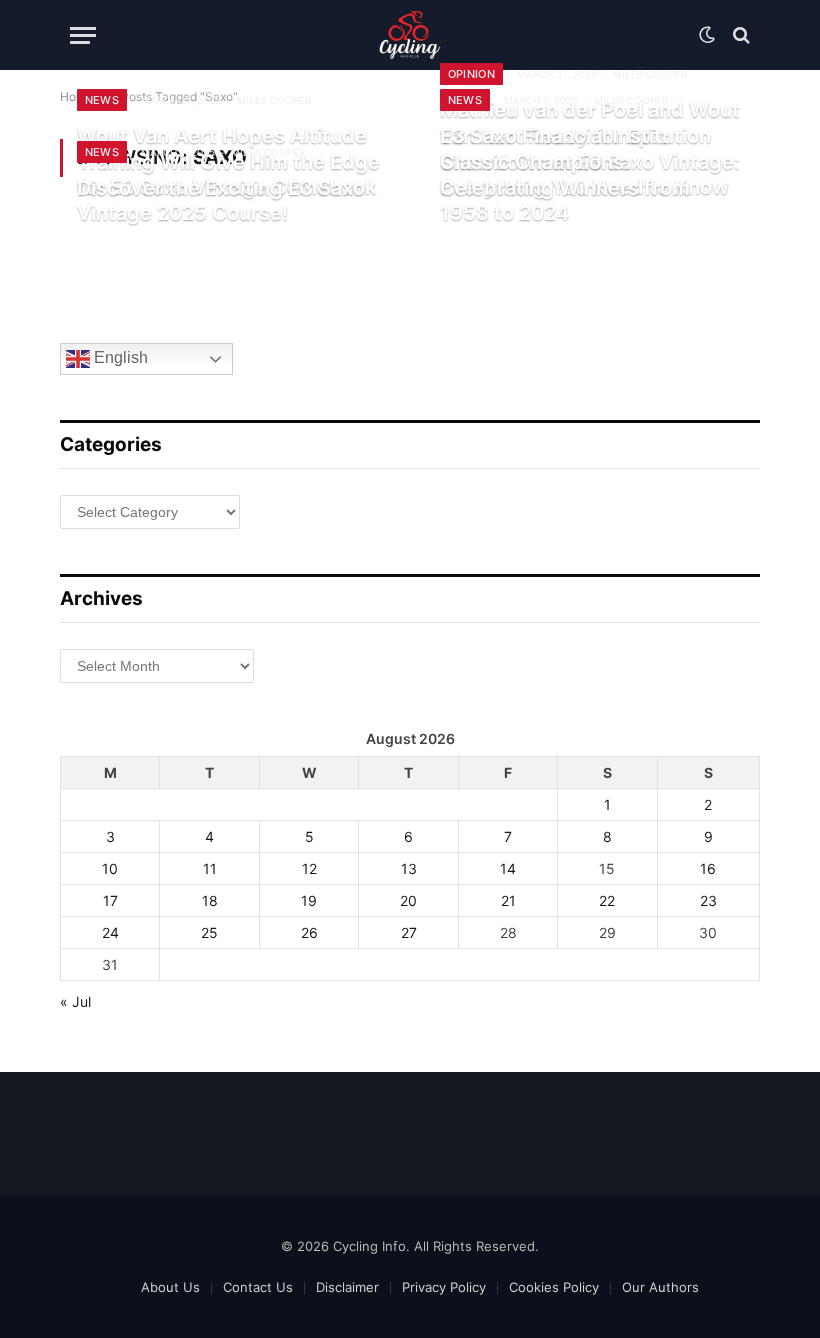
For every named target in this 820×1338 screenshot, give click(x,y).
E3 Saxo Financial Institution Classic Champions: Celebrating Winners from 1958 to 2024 (575, 174)
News (102, 100)
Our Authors (660, 1287)
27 (409, 932)
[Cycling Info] (409, 35)
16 (708, 868)
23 (708, 900)
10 (110, 868)
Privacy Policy (444, 1287)
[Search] (739, 35)
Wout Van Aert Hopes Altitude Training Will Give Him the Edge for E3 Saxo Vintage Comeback (228, 161)
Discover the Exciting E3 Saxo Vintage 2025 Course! (221, 201)
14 (508, 868)
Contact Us (258, 1287)
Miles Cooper (274, 100)
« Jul (75, 1001)
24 (110, 932)
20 (408, 900)
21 (508, 900)
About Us (170, 1287)
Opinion (471, 74)
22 (607, 900)
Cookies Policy (554, 1287)
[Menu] (83, 35)
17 (110, 900)
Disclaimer (347, 1287)
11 (210, 868)
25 (209, 932)
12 (309, 868)
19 (309, 900)
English (119, 358)
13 (409, 868)
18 (210, 900)
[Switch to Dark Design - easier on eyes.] (707, 35)
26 (309, 932)
